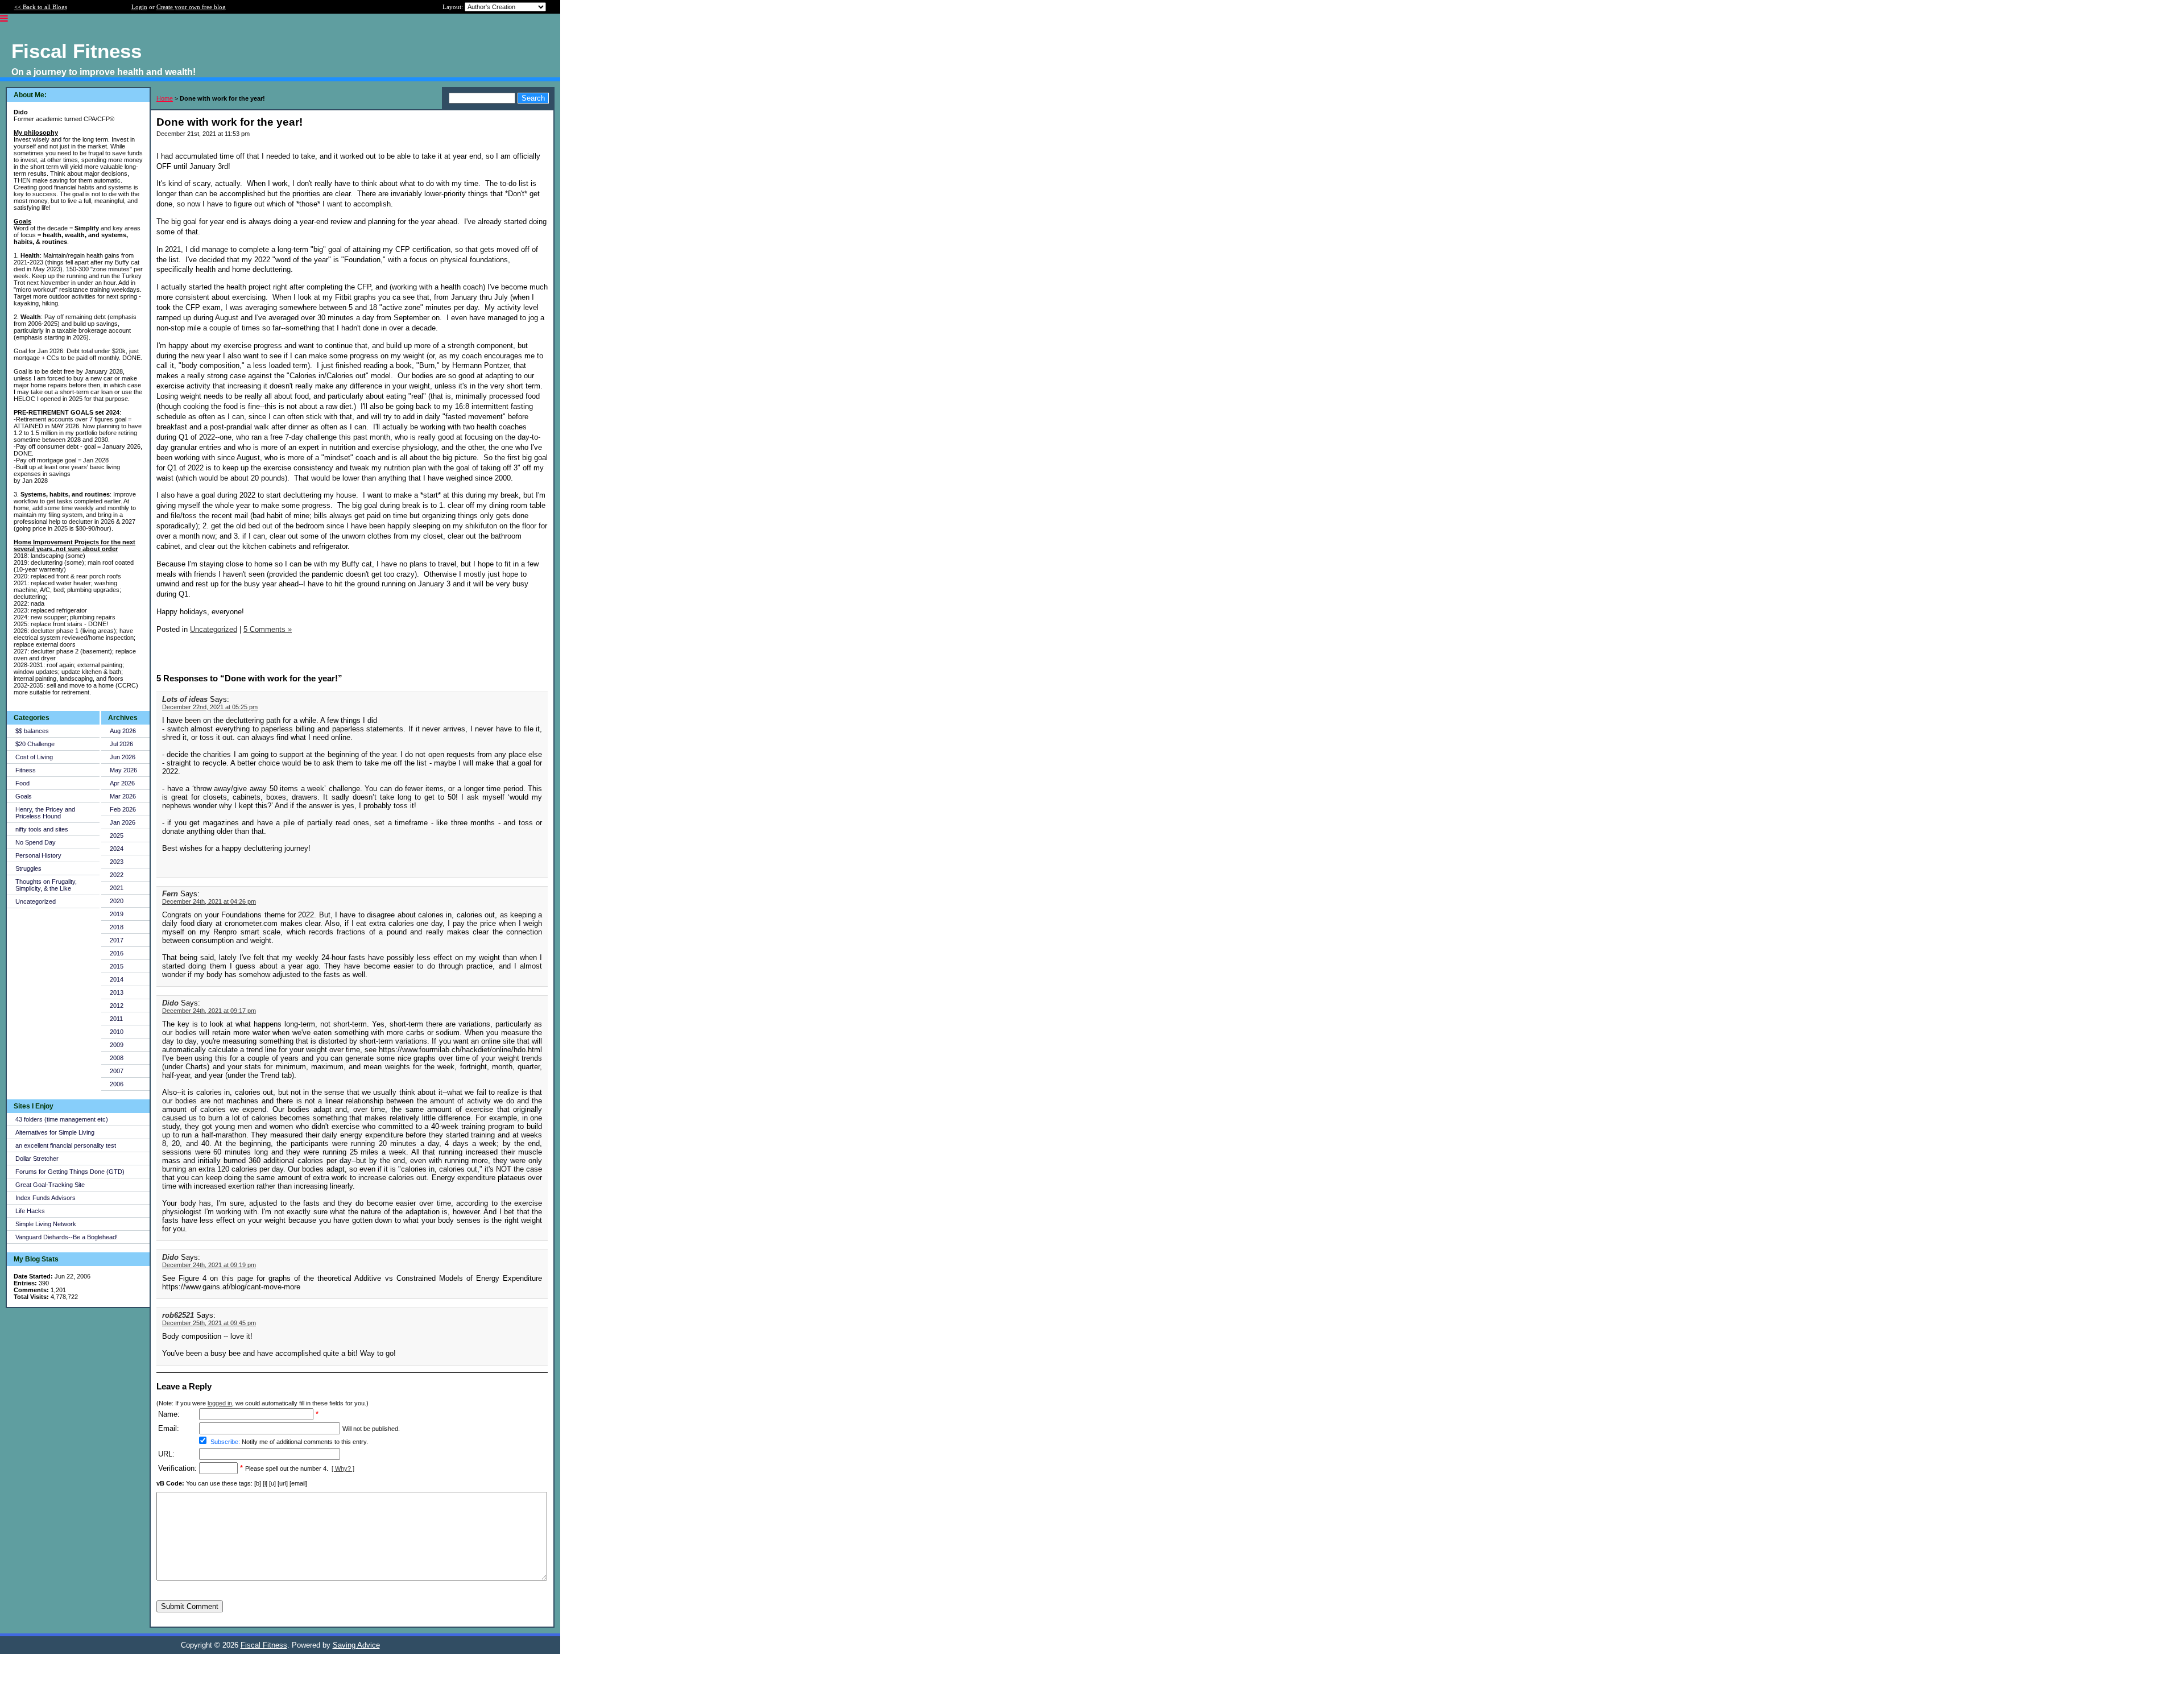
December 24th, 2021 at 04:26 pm (209, 901)
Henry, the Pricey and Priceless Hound (45, 813)
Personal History (38, 855)
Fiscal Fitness (264, 1645)
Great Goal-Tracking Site (50, 1185)
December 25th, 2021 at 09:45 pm (209, 1323)
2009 (117, 1045)
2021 (117, 888)
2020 (117, 901)
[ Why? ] (343, 1468)
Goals (24, 796)
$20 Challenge (35, 744)
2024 (117, 849)
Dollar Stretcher (37, 1159)
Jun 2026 (123, 757)
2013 (117, 992)
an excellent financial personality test (66, 1145)
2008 (117, 1058)
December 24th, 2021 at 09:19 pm (209, 1265)
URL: (166, 1454)
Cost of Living (34, 757)
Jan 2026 (123, 822)
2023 (117, 862)
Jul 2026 (121, 744)
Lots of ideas (185, 699)
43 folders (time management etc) (62, 1119)
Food (22, 783)
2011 (116, 1019)
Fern (170, 894)
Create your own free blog (191, 7)
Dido (170, 1003)
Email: (169, 1428)
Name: (169, 1414)
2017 (117, 940)
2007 (117, 1071)
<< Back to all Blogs (41, 7)
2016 (117, 953)
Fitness (26, 770)
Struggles (28, 868)
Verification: (177, 1468)
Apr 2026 (122, 783)
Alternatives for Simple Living (55, 1132)
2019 (117, 914)
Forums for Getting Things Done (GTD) (70, 1172)
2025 (117, 835)
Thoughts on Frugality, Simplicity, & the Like (46, 885)
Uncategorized (36, 901)
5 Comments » (268, 629)
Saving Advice (356, 1645)
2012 (117, 1006)
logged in (220, 1403)
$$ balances (32, 731)
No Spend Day (36, 842)
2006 (117, 1084)
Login (139, 7)
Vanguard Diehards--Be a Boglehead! (67, 1237)
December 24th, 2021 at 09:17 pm (209, 1011)
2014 (117, 979)
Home (165, 98)
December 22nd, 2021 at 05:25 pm (210, 707)
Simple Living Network (46, 1224)
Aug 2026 (123, 731)
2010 (117, 1032)
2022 (117, 875)
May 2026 (123, 770)
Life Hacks (30, 1211)
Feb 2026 (123, 809)
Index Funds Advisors (45, 1198)
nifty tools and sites (42, 829)
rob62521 (178, 1315)
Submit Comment (190, 1606)
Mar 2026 (123, 796)
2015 (117, 966)
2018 (117, 927)
